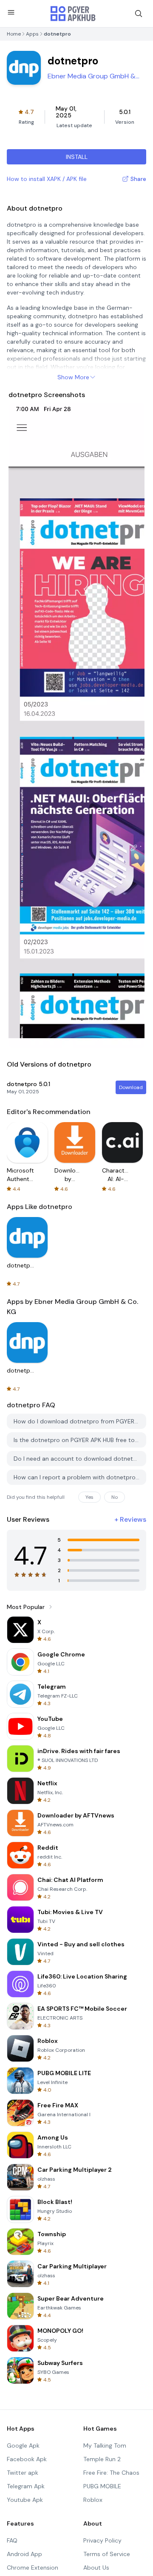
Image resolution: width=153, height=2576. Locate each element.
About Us (96, 2568)
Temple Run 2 (102, 2459)
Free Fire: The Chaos (111, 2473)
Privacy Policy (102, 2540)
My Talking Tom (105, 2445)
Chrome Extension (33, 2568)
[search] (139, 14)
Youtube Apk (25, 2500)
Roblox (93, 2500)
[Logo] (73, 14)
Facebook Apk (27, 2459)
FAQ (12, 2540)
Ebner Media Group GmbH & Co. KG (92, 76)
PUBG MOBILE (102, 2486)
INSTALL (77, 157)
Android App (24, 2554)
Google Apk (23, 2445)
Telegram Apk (26, 2486)
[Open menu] (11, 12)
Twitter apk (23, 2473)
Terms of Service (107, 2554)
